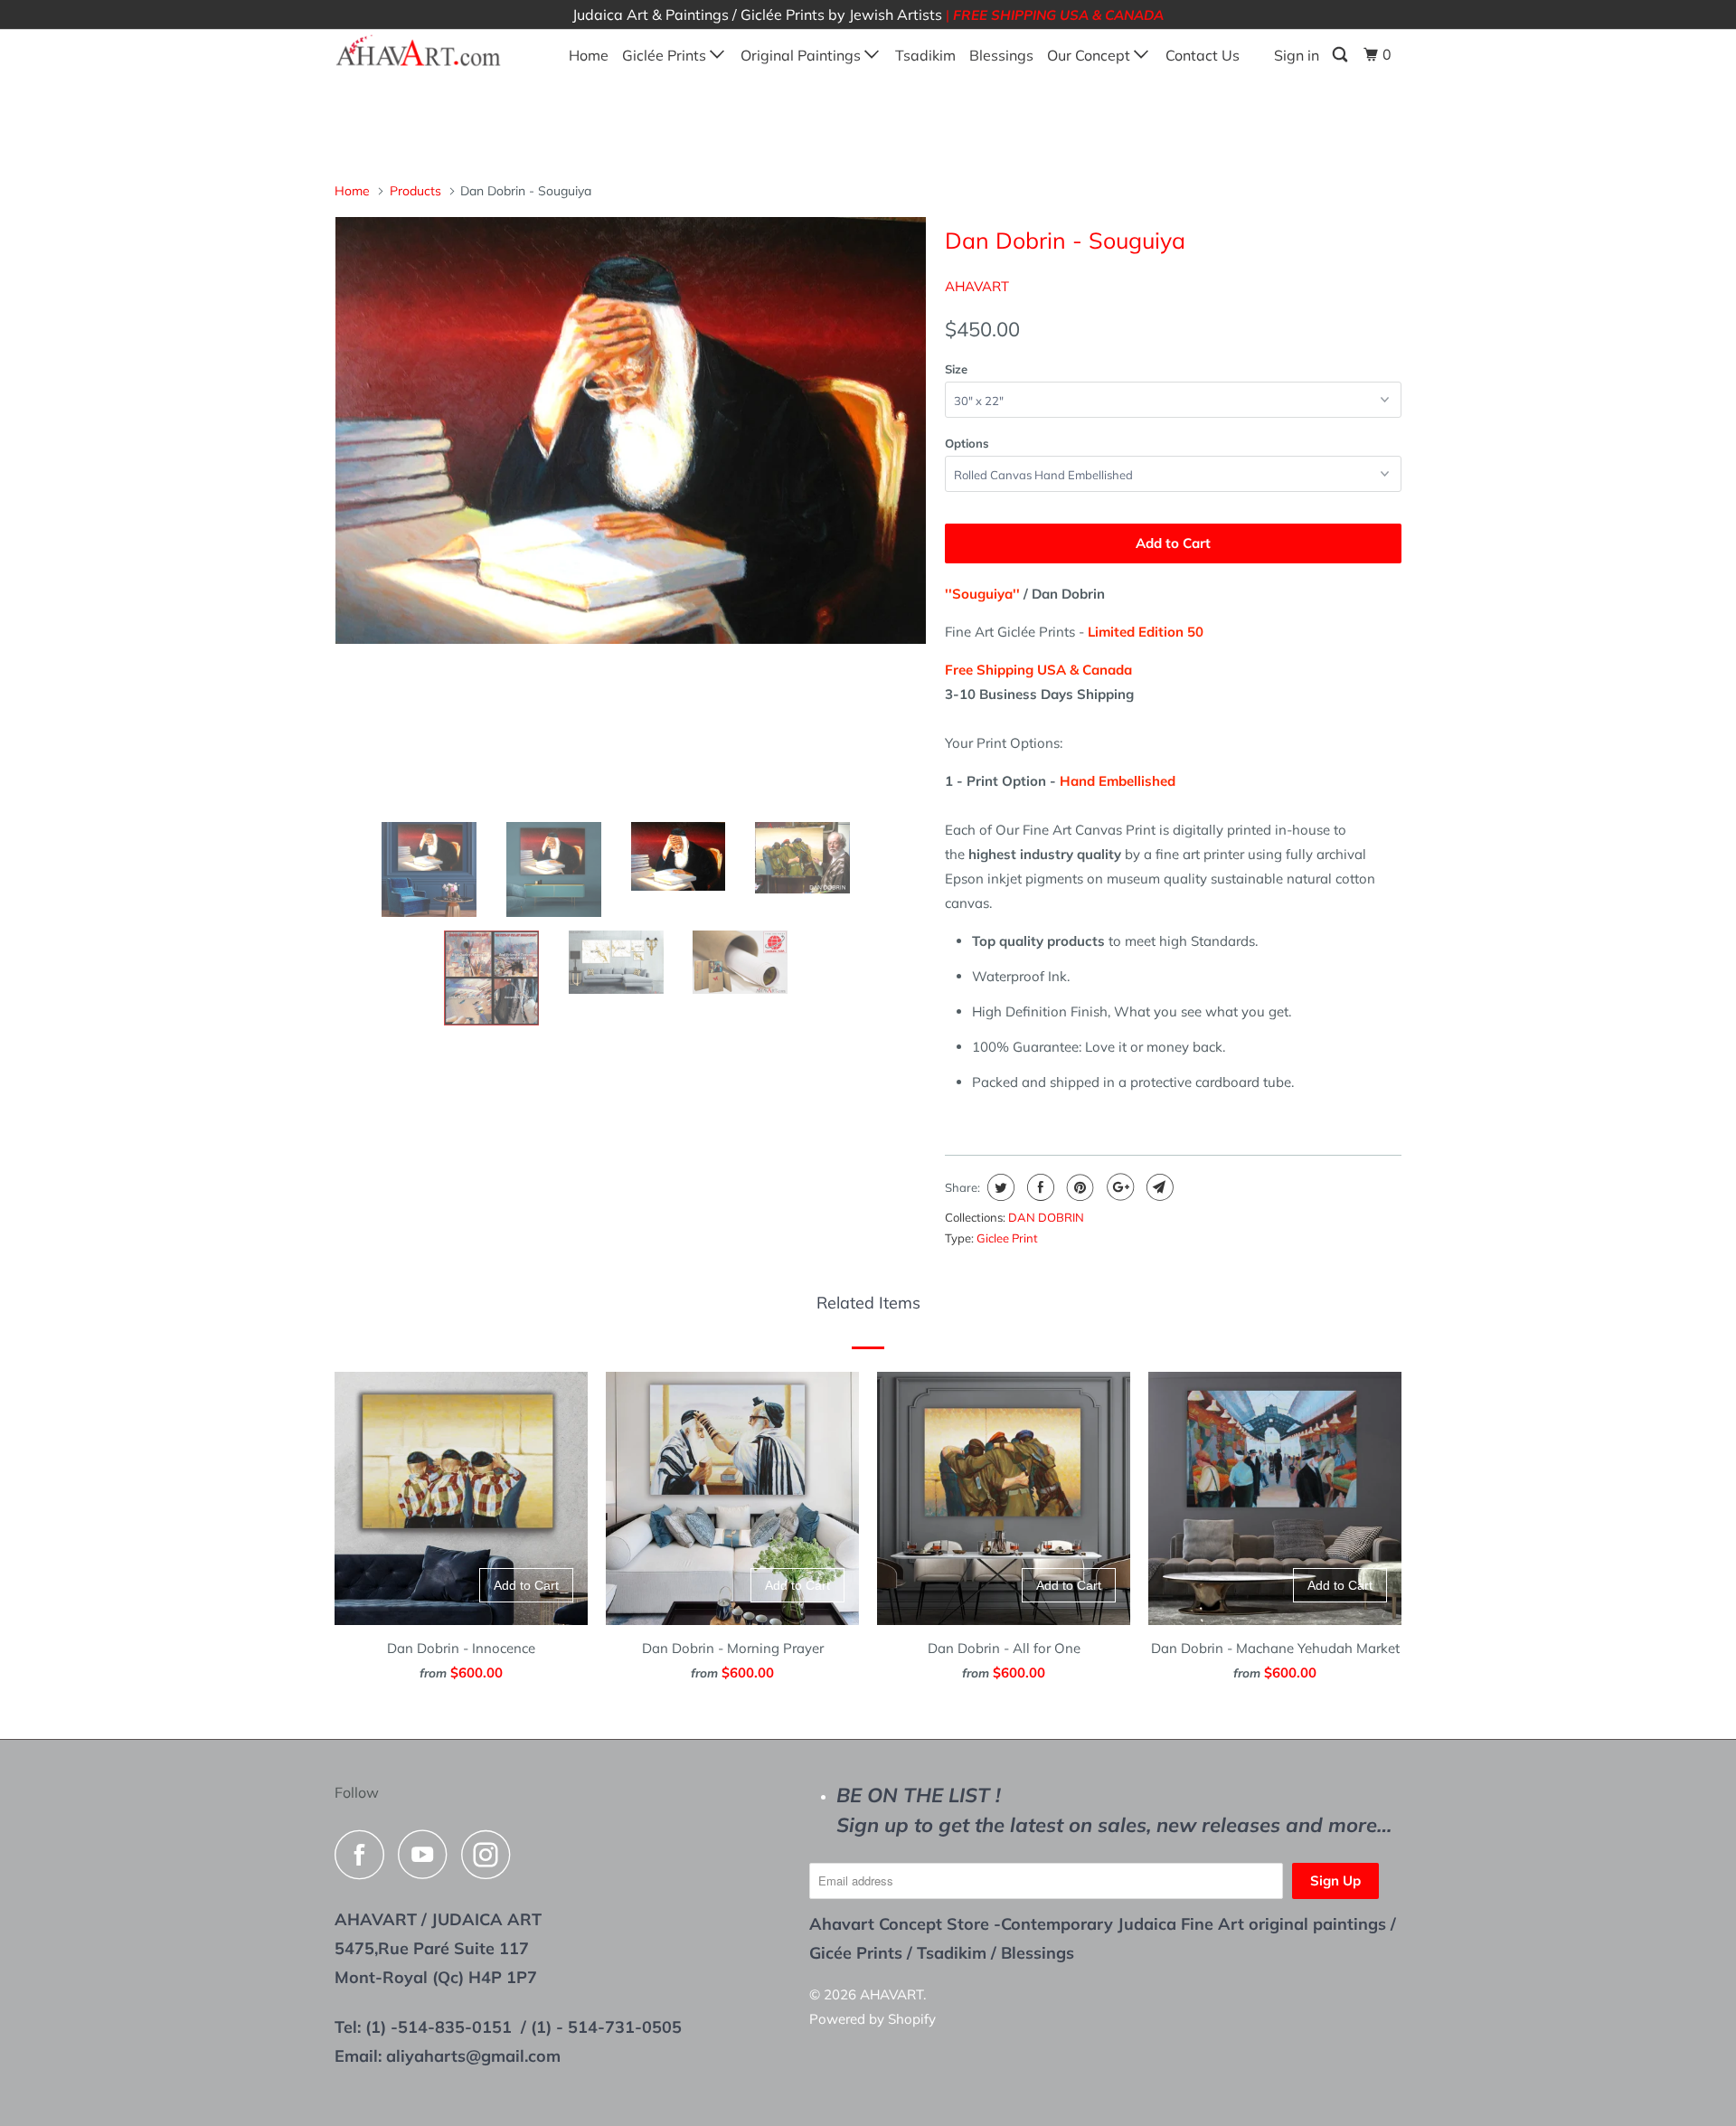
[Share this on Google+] (1118, 1187)
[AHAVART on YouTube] (428, 1854)
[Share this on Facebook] (1038, 1187)
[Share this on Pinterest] (1078, 1187)
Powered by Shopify (873, 2019)
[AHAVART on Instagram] (491, 1854)
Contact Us (1203, 55)
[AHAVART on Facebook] (364, 1854)
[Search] (1341, 55)
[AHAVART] (427, 52)
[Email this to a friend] (1158, 1187)
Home (589, 55)
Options (967, 443)
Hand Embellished (1118, 781)
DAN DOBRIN (1046, 1217)
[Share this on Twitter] (999, 1187)
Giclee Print (1007, 1238)
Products (415, 191)
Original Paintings (802, 55)
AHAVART (977, 286)
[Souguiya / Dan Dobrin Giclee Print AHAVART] (631, 430)
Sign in (1297, 55)
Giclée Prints (666, 55)
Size (956, 369)
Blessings (1001, 55)
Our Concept (1090, 55)
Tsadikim (925, 55)
